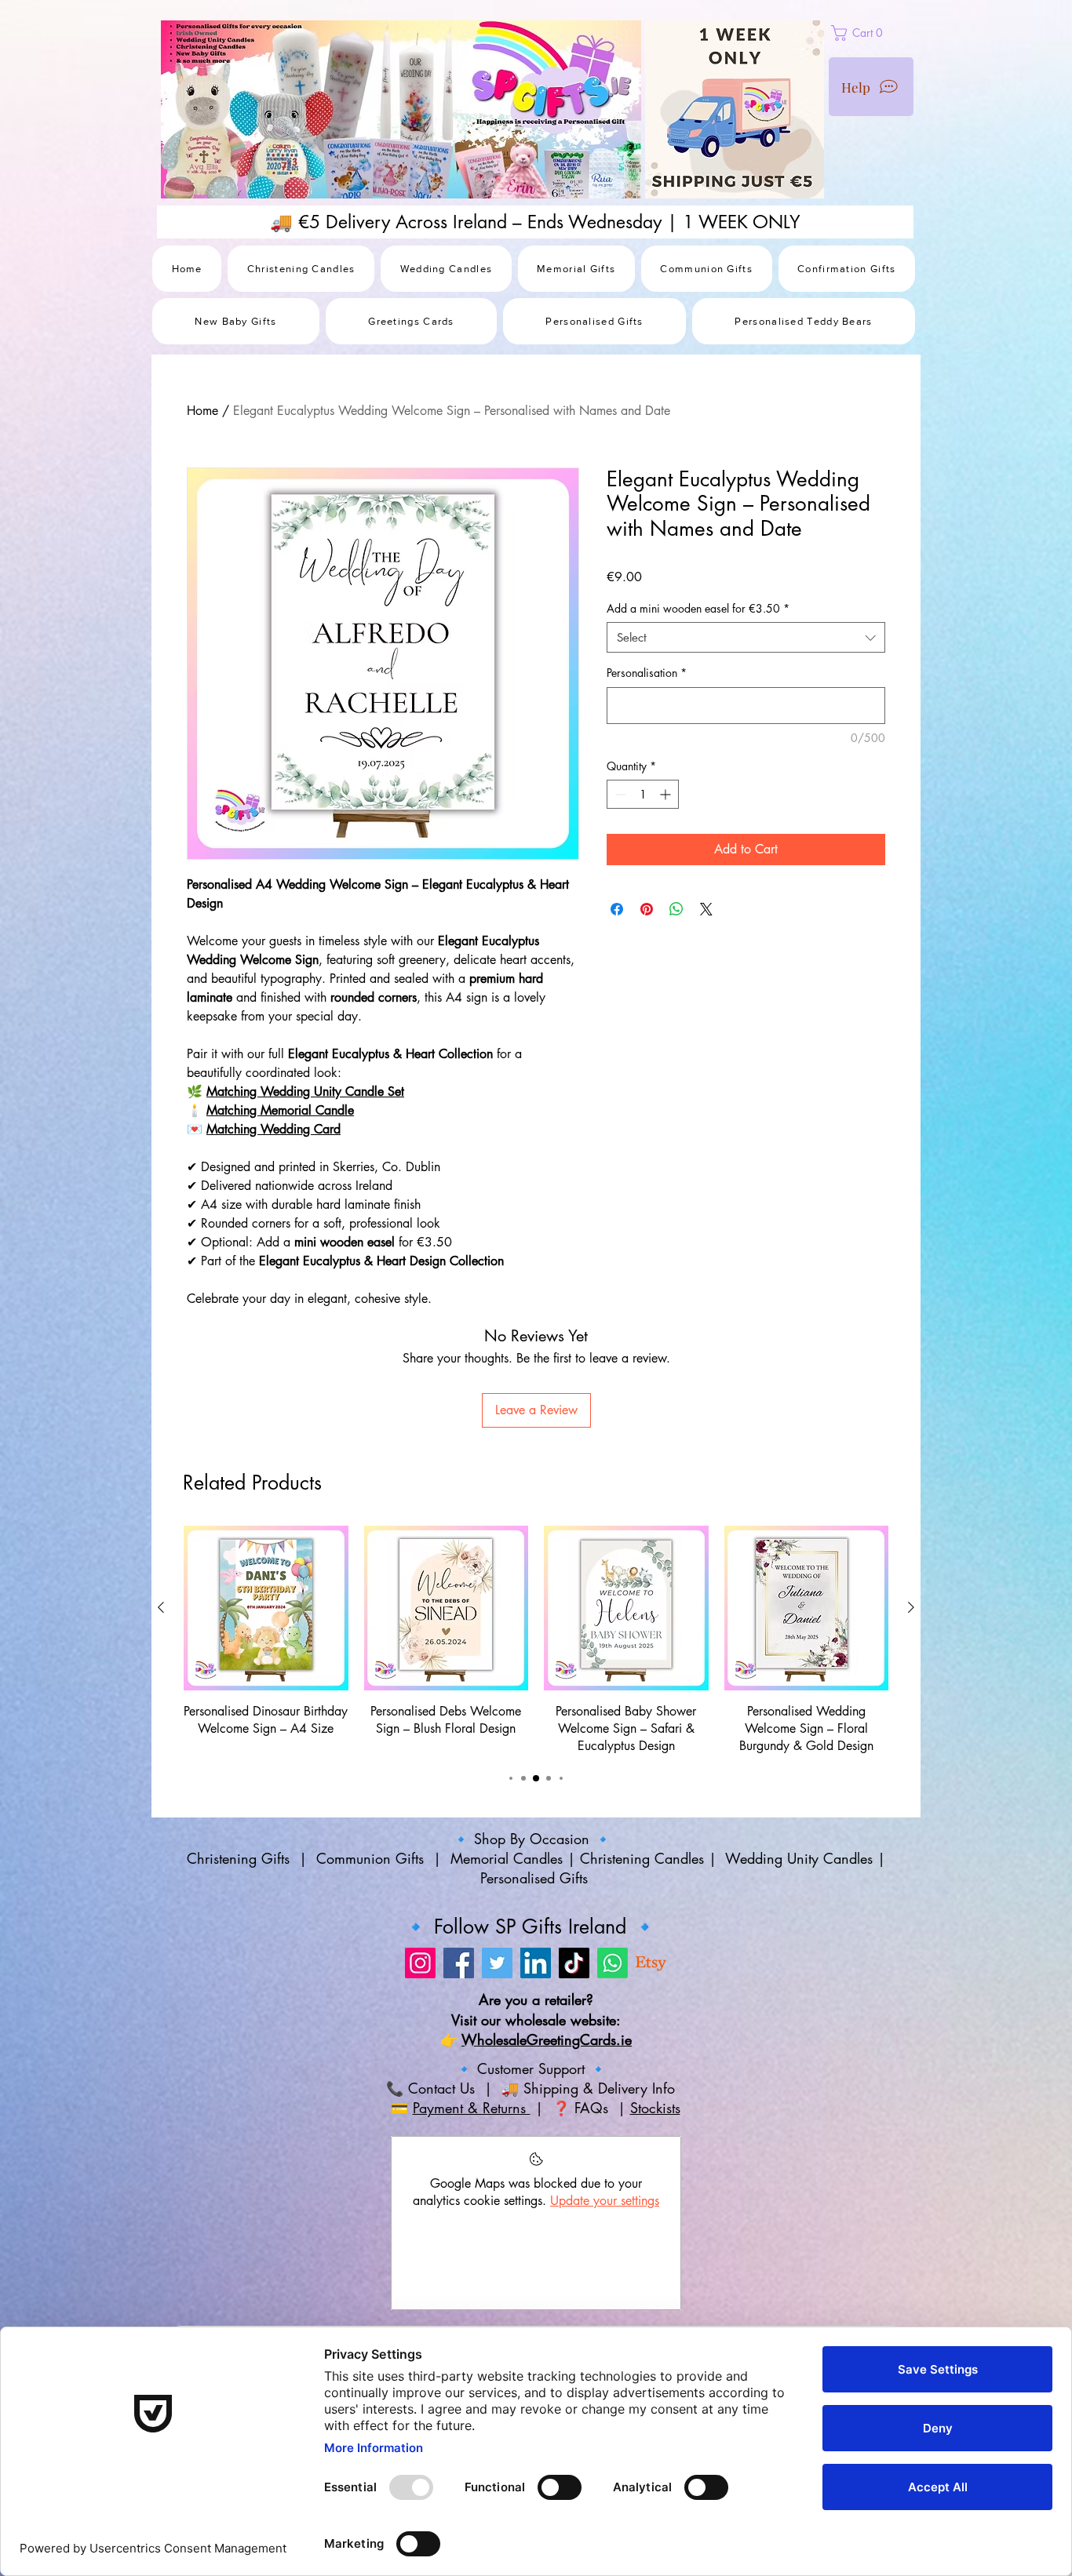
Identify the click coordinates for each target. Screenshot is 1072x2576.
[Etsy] (651, 1963)
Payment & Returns (472, 2108)
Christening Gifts (241, 1858)
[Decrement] (619, 794)
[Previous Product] (161, 1607)
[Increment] (667, 794)
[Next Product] (911, 1607)
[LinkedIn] (536, 1963)
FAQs (594, 2108)
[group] (536, 1641)
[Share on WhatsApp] (676, 909)
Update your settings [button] (605, 2201)
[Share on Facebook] (617, 909)
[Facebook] (459, 1963)
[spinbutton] (643, 794)
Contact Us (439, 2088)
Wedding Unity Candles (799, 1858)
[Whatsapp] (613, 1963)
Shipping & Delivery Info (602, 2088)
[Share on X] (706, 909)
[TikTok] (574, 1963)
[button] (893, 33)
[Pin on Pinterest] (647, 909)
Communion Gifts (370, 1858)
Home (202, 411)
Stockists (655, 2108)
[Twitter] (497, 1963)
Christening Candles (642, 1858)
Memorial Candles (507, 1858)
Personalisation (647, 673)
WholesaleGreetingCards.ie (547, 2039)
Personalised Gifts (536, 1878)
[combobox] (746, 637)
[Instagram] (420, 1963)
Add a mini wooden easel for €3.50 (698, 608)
